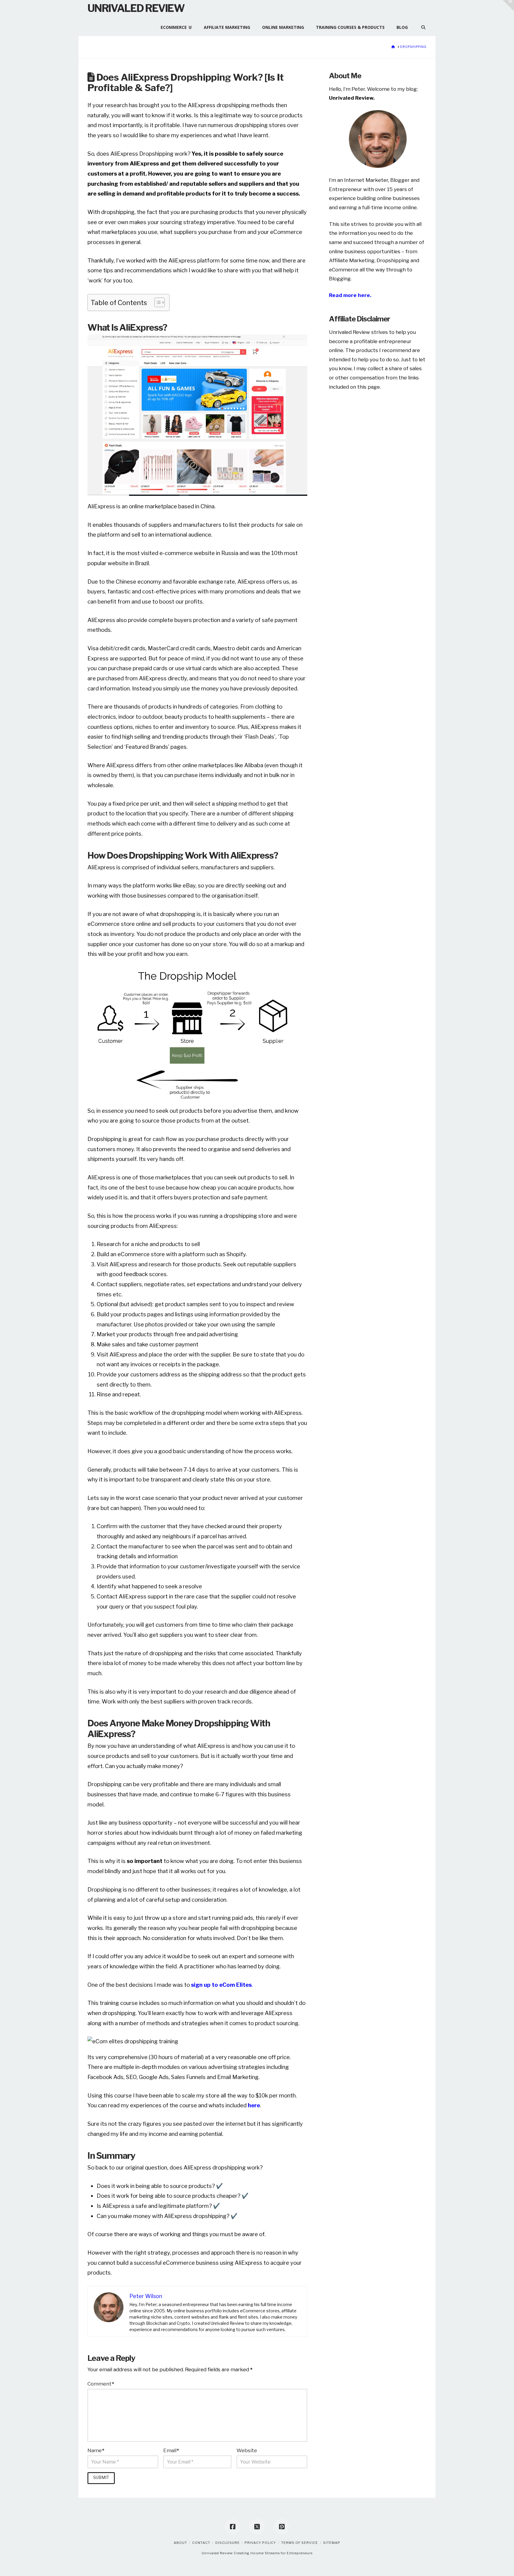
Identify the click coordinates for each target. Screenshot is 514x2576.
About (180, 2543)
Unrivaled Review (136, 8)
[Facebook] (233, 2527)
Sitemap (332, 2543)
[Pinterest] (282, 2527)
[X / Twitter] (257, 2527)
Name (96, 2450)
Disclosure (228, 2543)
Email (171, 2450)
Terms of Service (300, 2543)
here (254, 2105)
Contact (201, 2543)
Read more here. (350, 295)
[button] (508, 6)
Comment (101, 2384)
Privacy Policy (260, 2543)
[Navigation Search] (420, 25)
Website (247, 2450)
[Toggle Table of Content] (157, 302)
